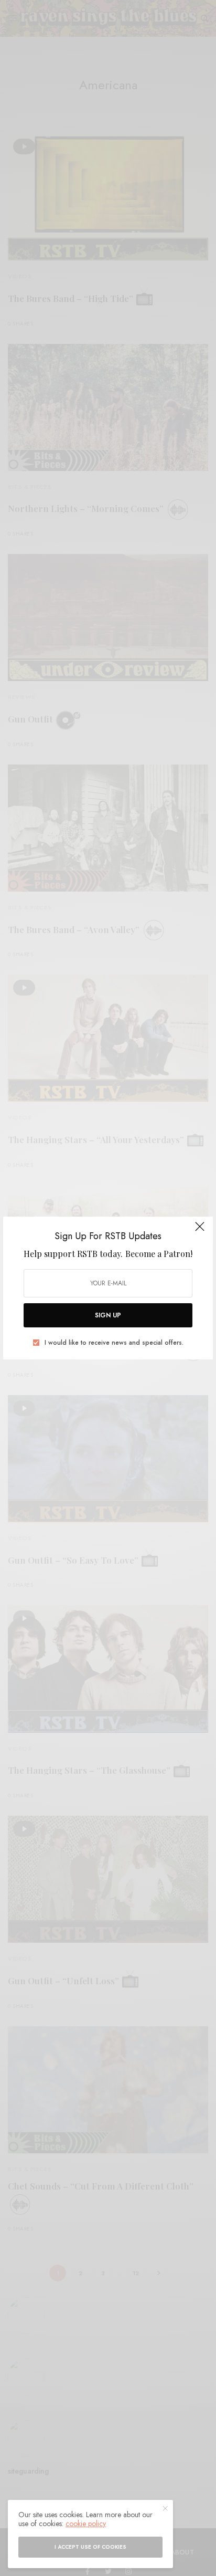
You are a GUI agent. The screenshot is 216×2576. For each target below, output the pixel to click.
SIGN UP (108, 1315)
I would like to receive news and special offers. (114, 1343)
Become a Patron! (159, 1254)
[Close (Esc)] (200, 1231)
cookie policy (86, 2523)
